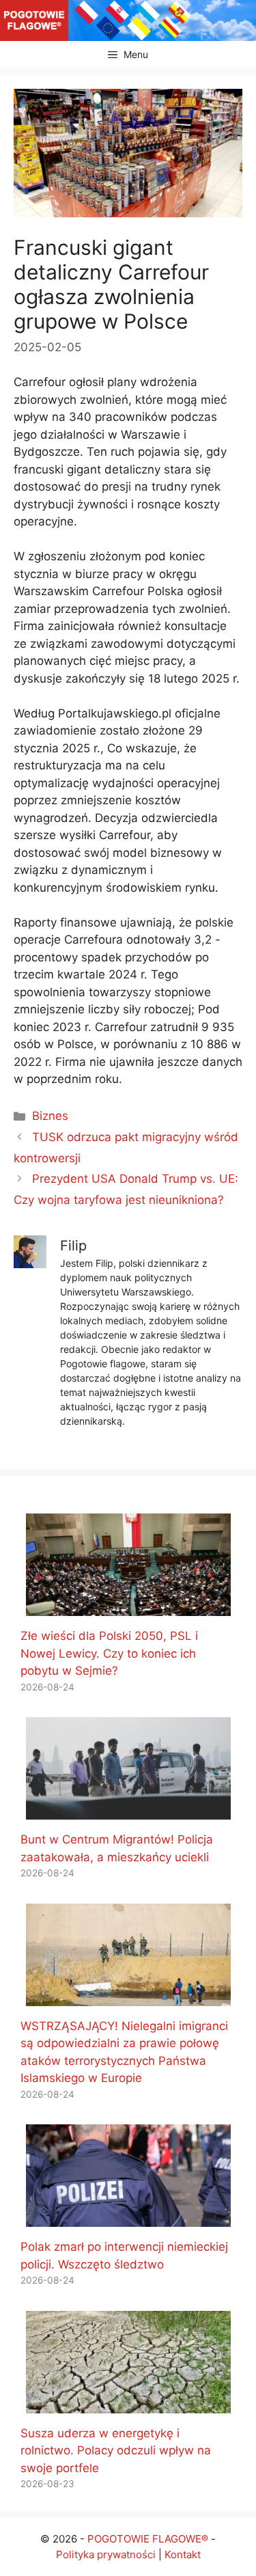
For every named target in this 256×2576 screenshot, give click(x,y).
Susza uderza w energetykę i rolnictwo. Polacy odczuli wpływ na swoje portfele (116, 2451)
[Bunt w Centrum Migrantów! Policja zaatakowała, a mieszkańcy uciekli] (128, 1811)
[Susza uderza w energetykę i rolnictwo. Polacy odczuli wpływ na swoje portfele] (128, 2404)
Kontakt (183, 2554)
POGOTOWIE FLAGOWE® (148, 2539)
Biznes (50, 1116)
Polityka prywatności (106, 2554)
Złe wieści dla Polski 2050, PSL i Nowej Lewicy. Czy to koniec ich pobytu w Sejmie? (109, 1653)
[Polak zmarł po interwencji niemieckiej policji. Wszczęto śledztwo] (128, 2218)
